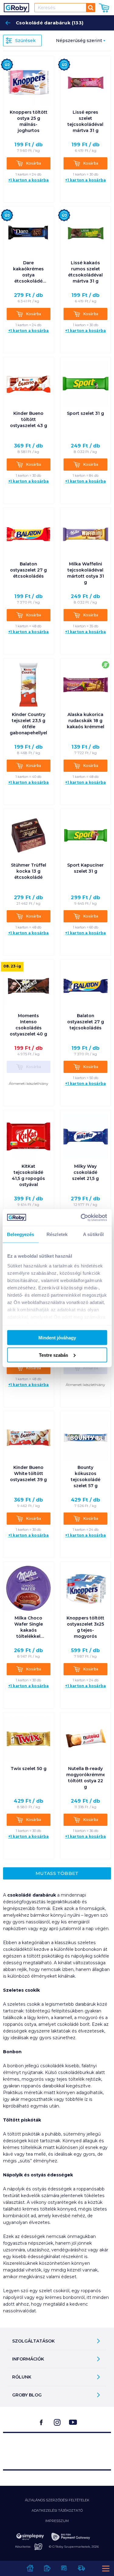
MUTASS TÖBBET (57, 1873)
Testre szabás (54, 1355)
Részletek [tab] (57, 1234)
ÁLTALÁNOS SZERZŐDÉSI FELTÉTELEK (57, 2500)
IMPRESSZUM (57, 2521)
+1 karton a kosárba (29, 180)
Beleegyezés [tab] (21, 1234)
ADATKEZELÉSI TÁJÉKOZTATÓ (57, 2510)
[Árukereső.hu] (57, 2448)
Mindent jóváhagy (57, 1338)
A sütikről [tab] (93, 1234)
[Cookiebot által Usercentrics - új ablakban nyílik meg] (81, 1217)
